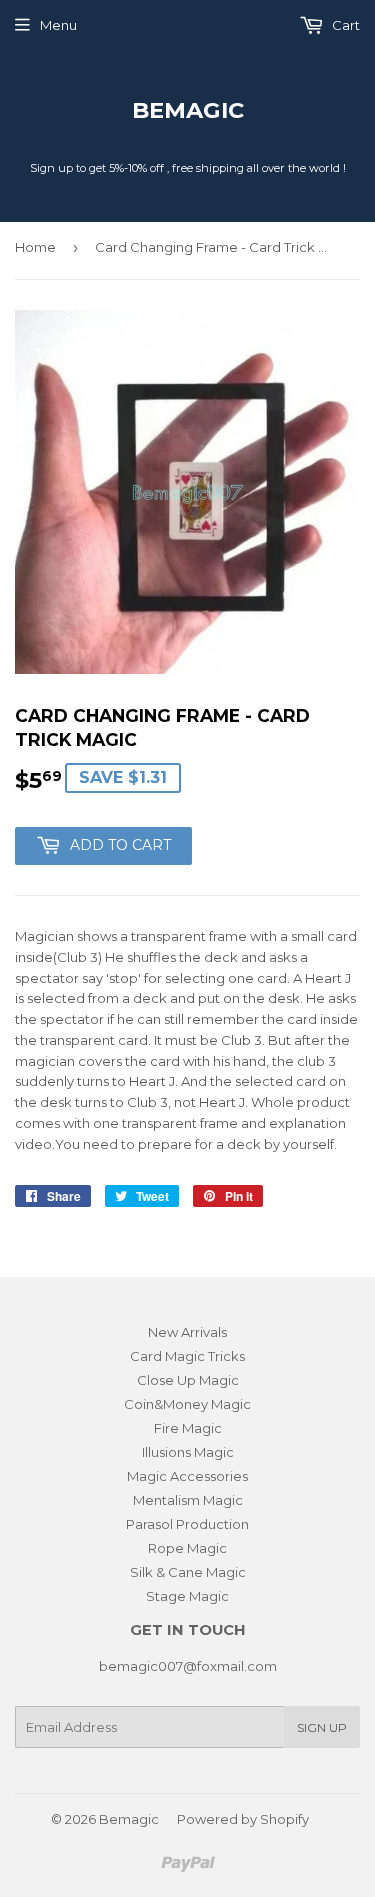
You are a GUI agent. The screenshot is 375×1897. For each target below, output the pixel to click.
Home (35, 247)
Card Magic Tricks (187, 1356)
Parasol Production (187, 1524)
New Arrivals (187, 1332)
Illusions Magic (188, 1452)
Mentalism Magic (188, 1500)
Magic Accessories (187, 1476)
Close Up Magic (188, 1380)
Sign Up (322, 1727)
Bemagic (188, 110)
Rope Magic (187, 1548)
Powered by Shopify (243, 1819)
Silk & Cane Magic (188, 1572)
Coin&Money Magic (187, 1404)
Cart (344, 25)
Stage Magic (187, 1596)
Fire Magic (188, 1428)
